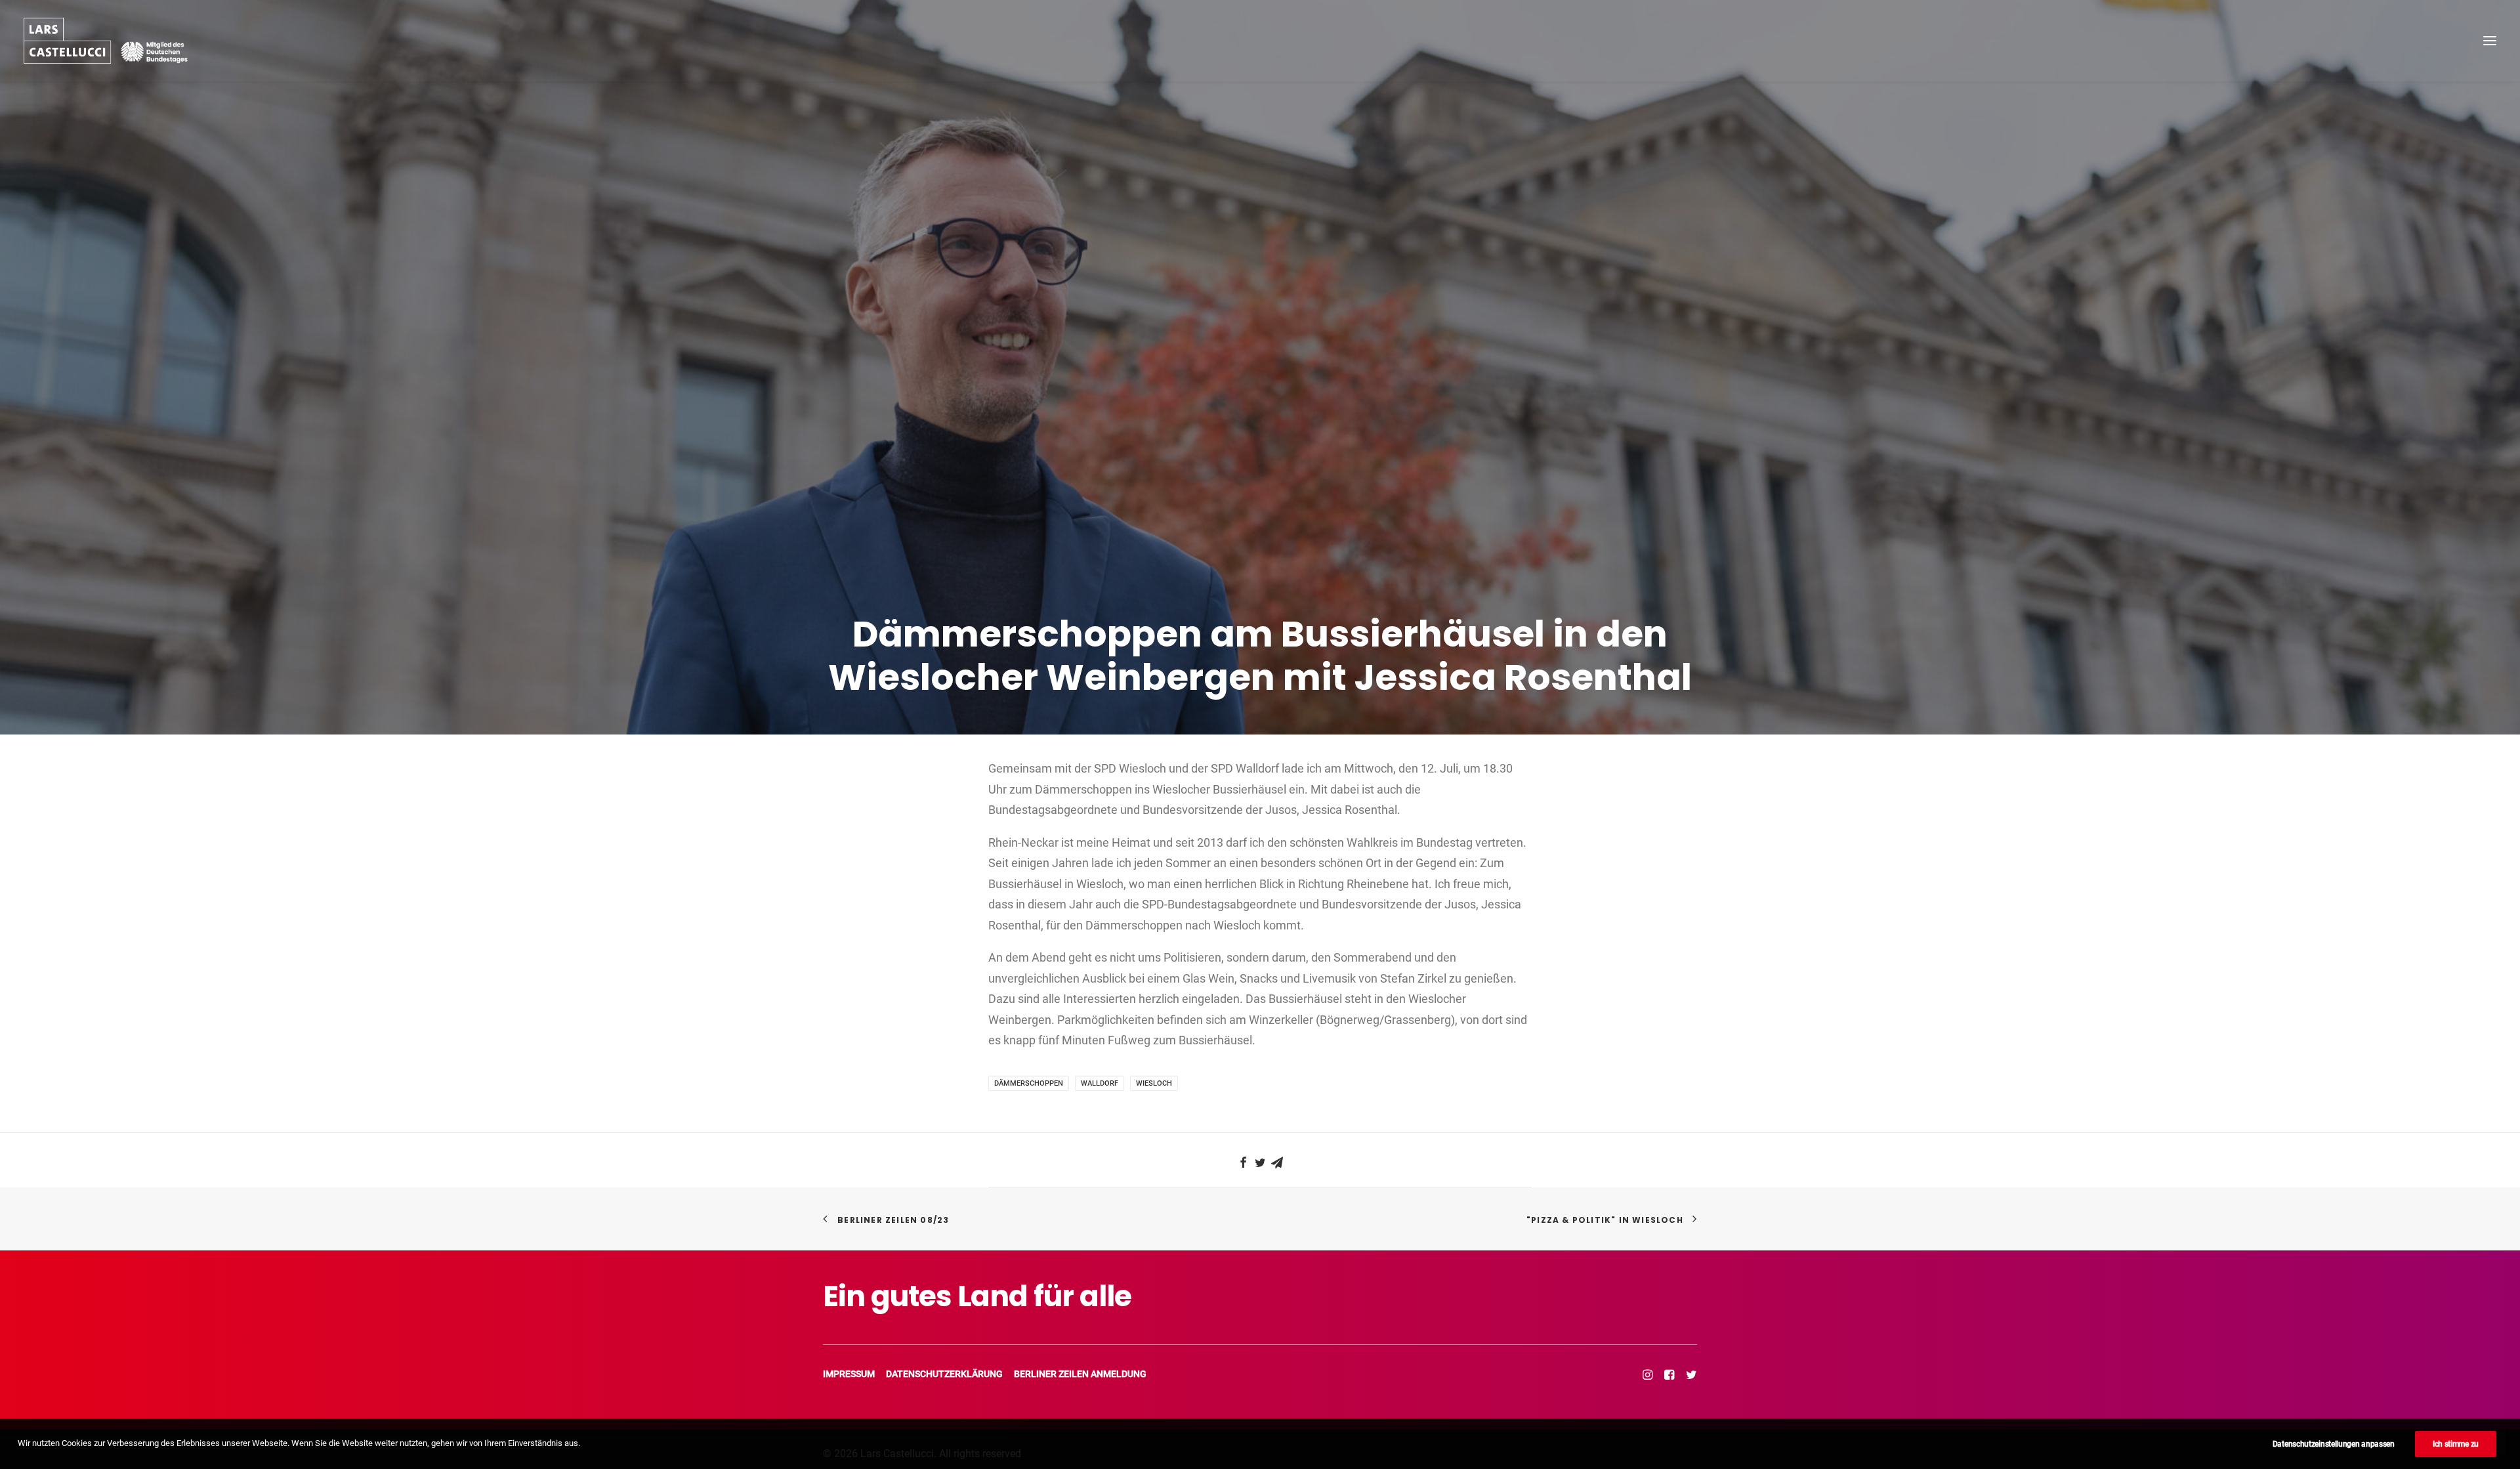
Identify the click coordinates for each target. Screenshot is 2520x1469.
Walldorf (1100, 1083)
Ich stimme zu (2456, 1444)
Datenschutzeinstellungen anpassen (2334, 1444)
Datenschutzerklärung (944, 1374)
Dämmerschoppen (1029, 1083)
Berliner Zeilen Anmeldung (1080, 1374)
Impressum (849, 1374)
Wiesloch (1154, 1083)
